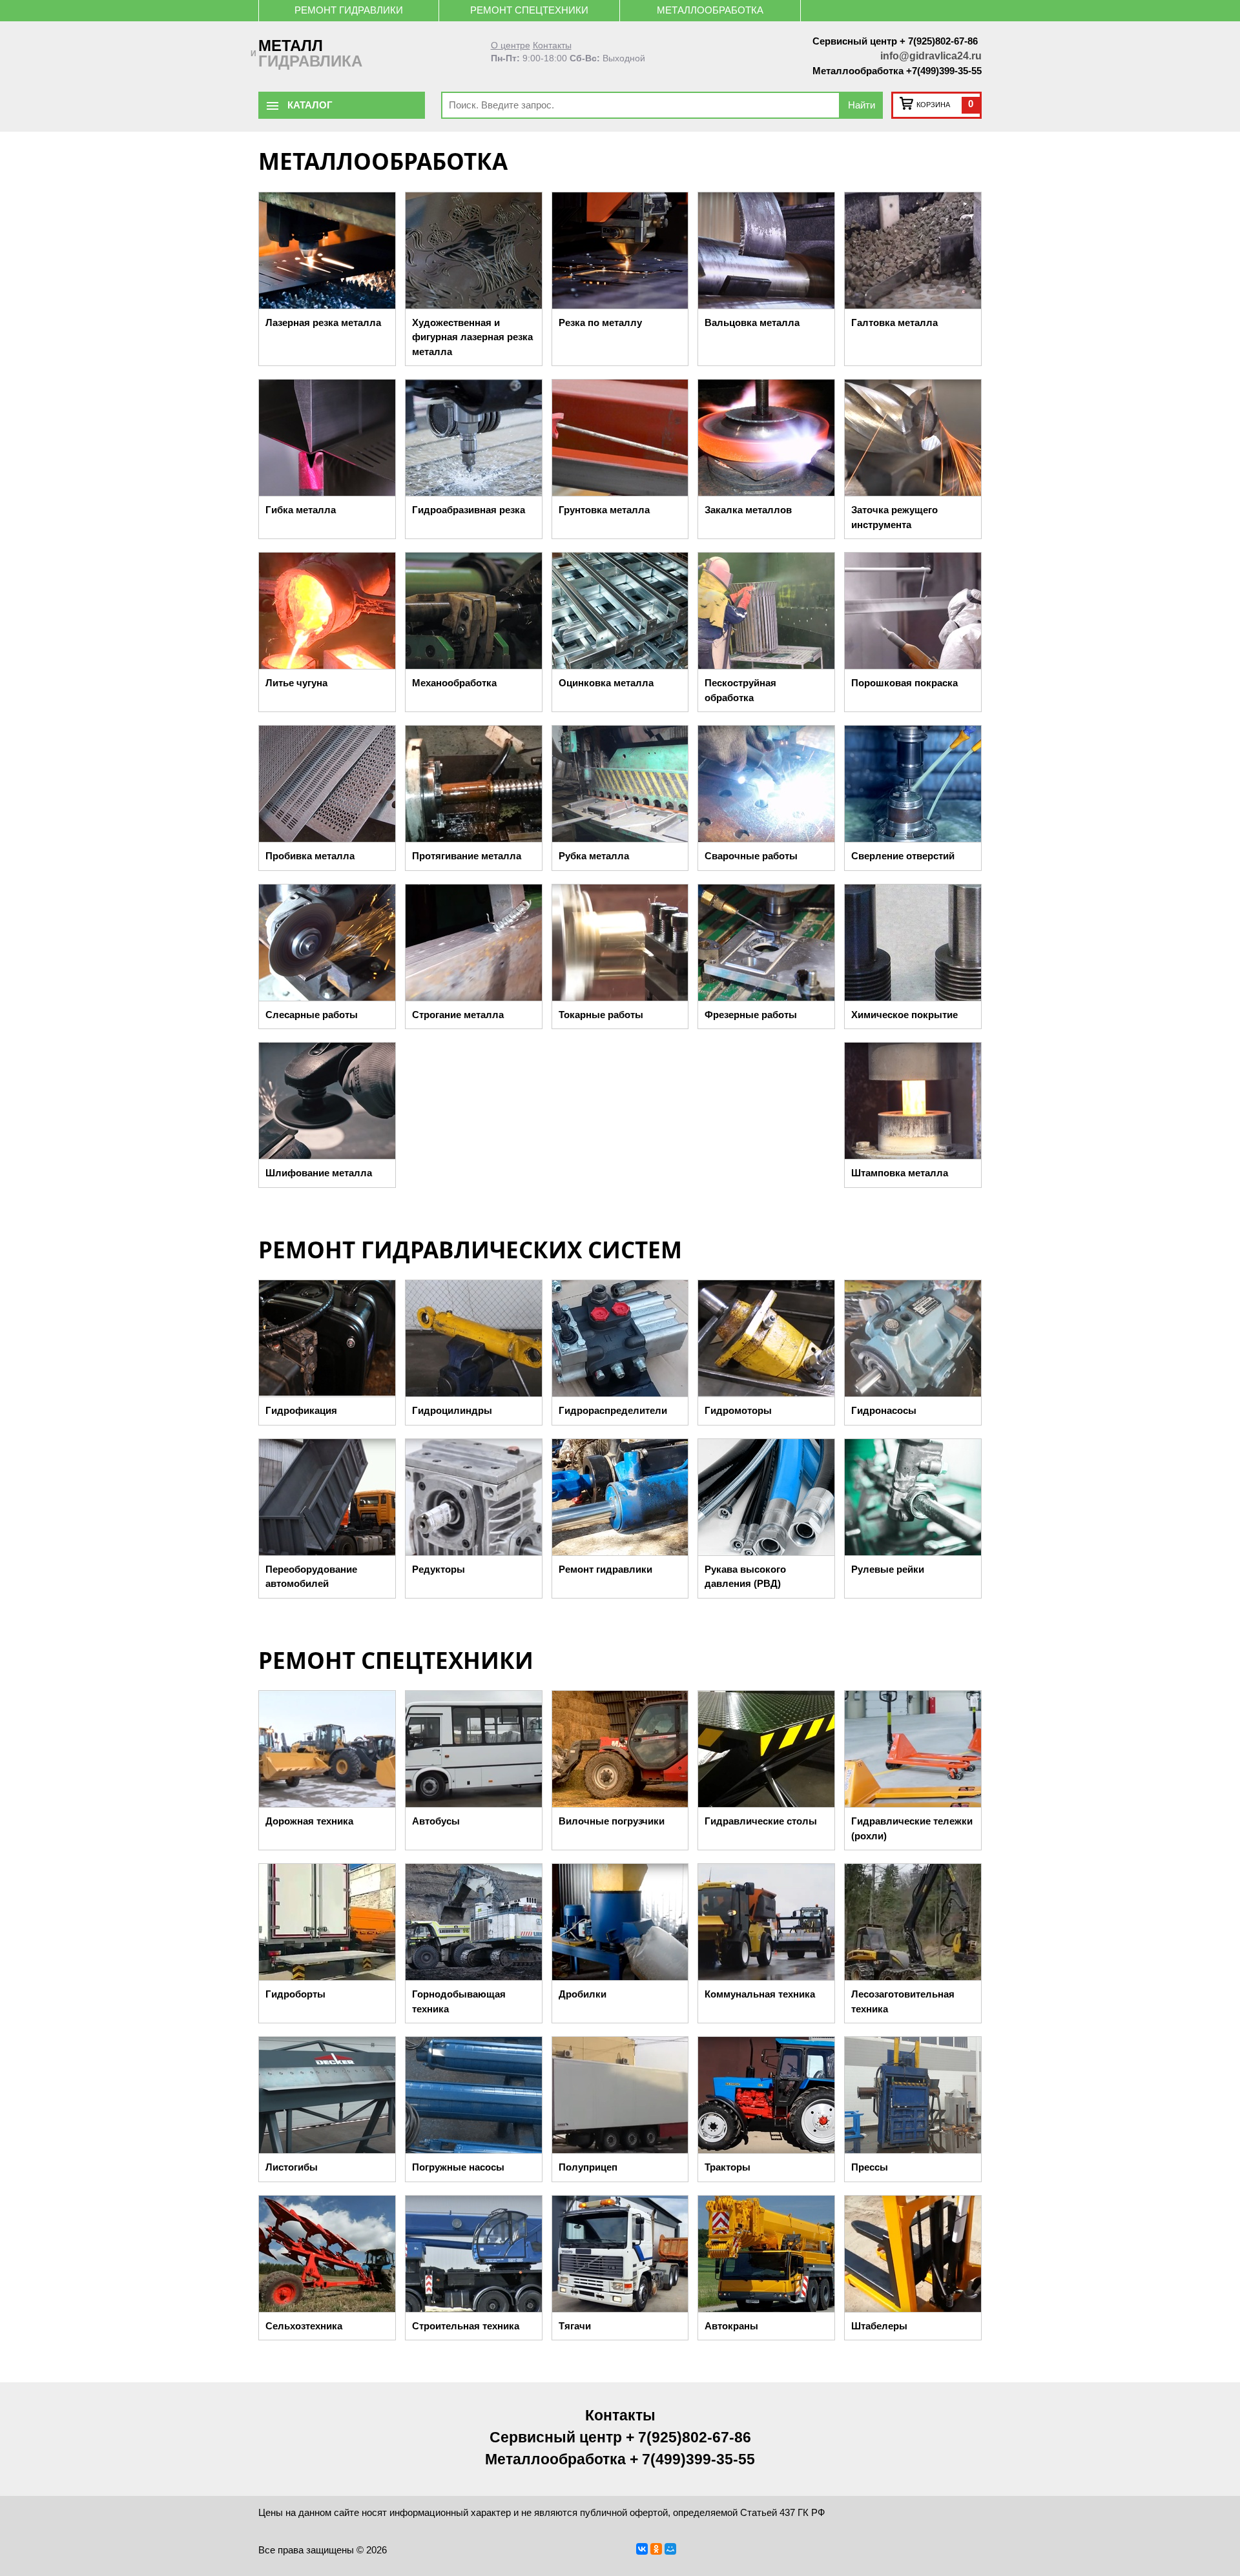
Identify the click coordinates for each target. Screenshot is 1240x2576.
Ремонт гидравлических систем (470, 1250)
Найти (862, 105)
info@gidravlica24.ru (931, 56)
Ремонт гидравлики (349, 10)
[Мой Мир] (670, 2549)
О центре (511, 46)
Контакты (552, 46)
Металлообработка (710, 10)
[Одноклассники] (656, 2549)
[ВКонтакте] (642, 2549)
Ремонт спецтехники (529, 10)
